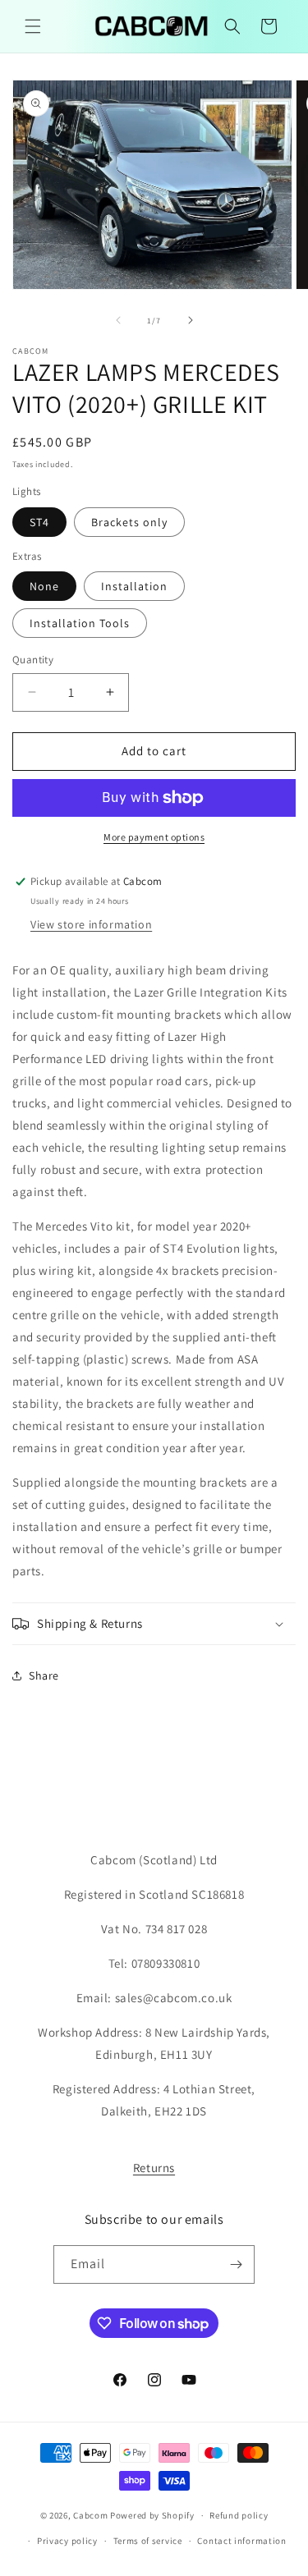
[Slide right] (191, 320)
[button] (33, 26)
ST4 (39, 522)
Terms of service (148, 2541)
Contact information (241, 2541)
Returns (154, 2168)
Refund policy (239, 2515)
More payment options (154, 837)
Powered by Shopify (152, 2515)
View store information (91, 924)
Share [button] (44, 1675)
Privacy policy (67, 2541)
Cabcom (90, 2515)
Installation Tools (80, 623)
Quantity (33, 660)
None (44, 586)
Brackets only (129, 522)
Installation (134, 586)
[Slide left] (118, 320)
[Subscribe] (236, 2264)
